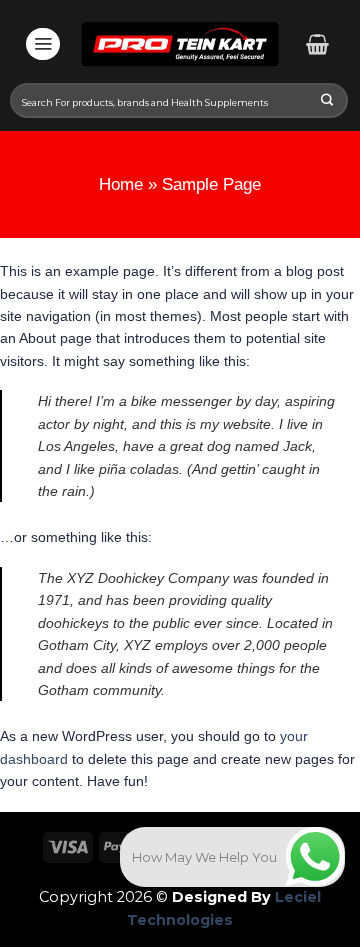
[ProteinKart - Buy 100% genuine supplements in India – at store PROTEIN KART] (180, 44)
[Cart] (317, 44)
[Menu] (43, 44)
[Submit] (327, 101)
